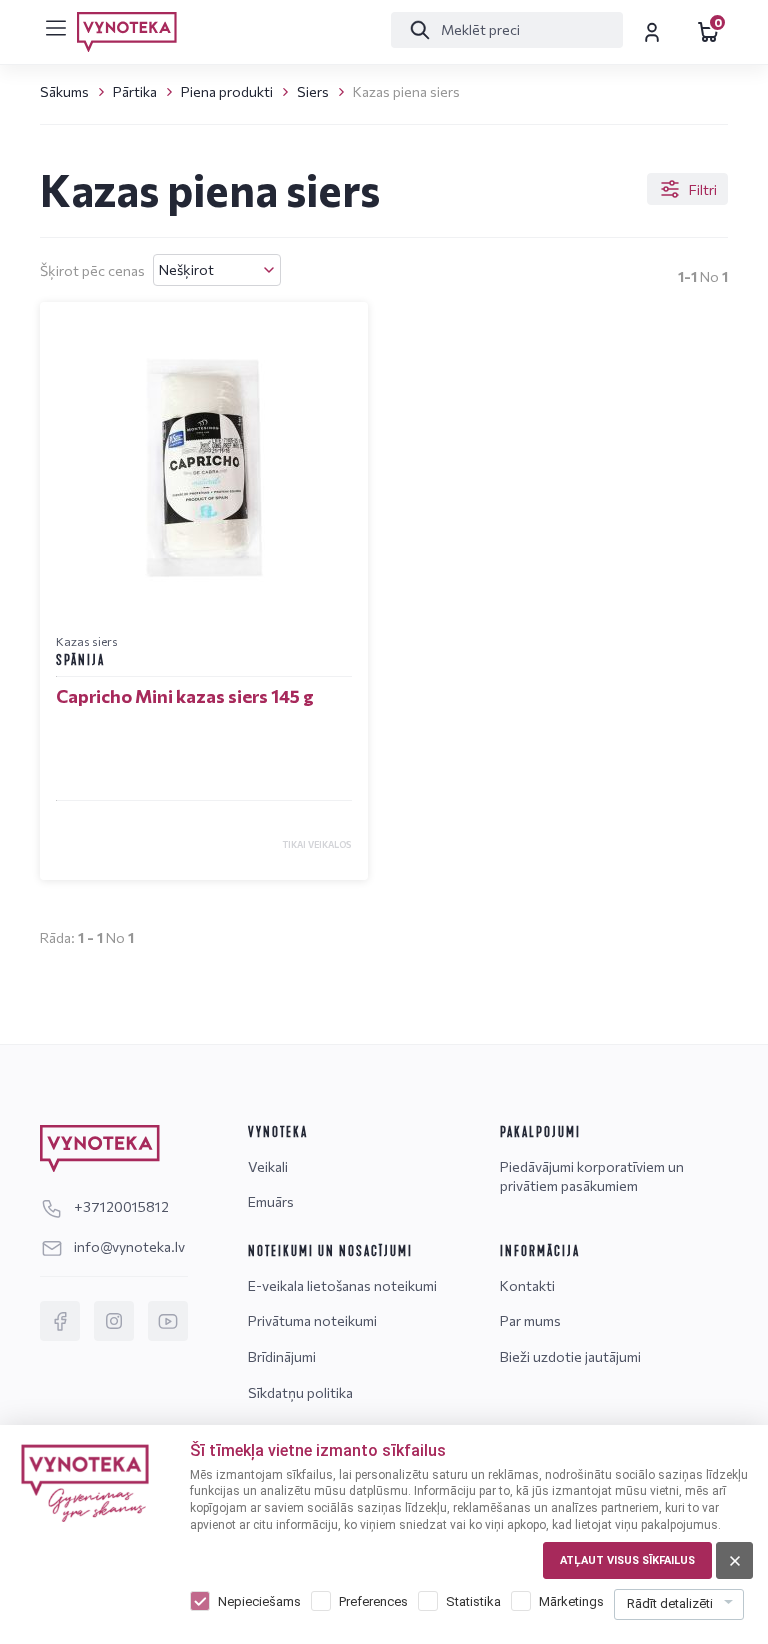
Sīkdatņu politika (300, 1392)
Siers (313, 91)
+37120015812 (120, 1206)
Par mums (530, 1320)
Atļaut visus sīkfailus (627, 1560)
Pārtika (135, 91)
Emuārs (271, 1201)
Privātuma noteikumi (312, 1320)
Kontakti (527, 1285)
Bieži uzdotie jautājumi (570, 1356)
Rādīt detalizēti (670, 1603)
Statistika (473, 1601)
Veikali (268, 1166)
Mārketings (571, 1601)
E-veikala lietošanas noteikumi (342, 1285)
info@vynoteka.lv (128, 1246)
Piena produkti (227, 91)
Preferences (373, 1601)
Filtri (703, 189)
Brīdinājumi (282, 1356)
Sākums (64, 91)
